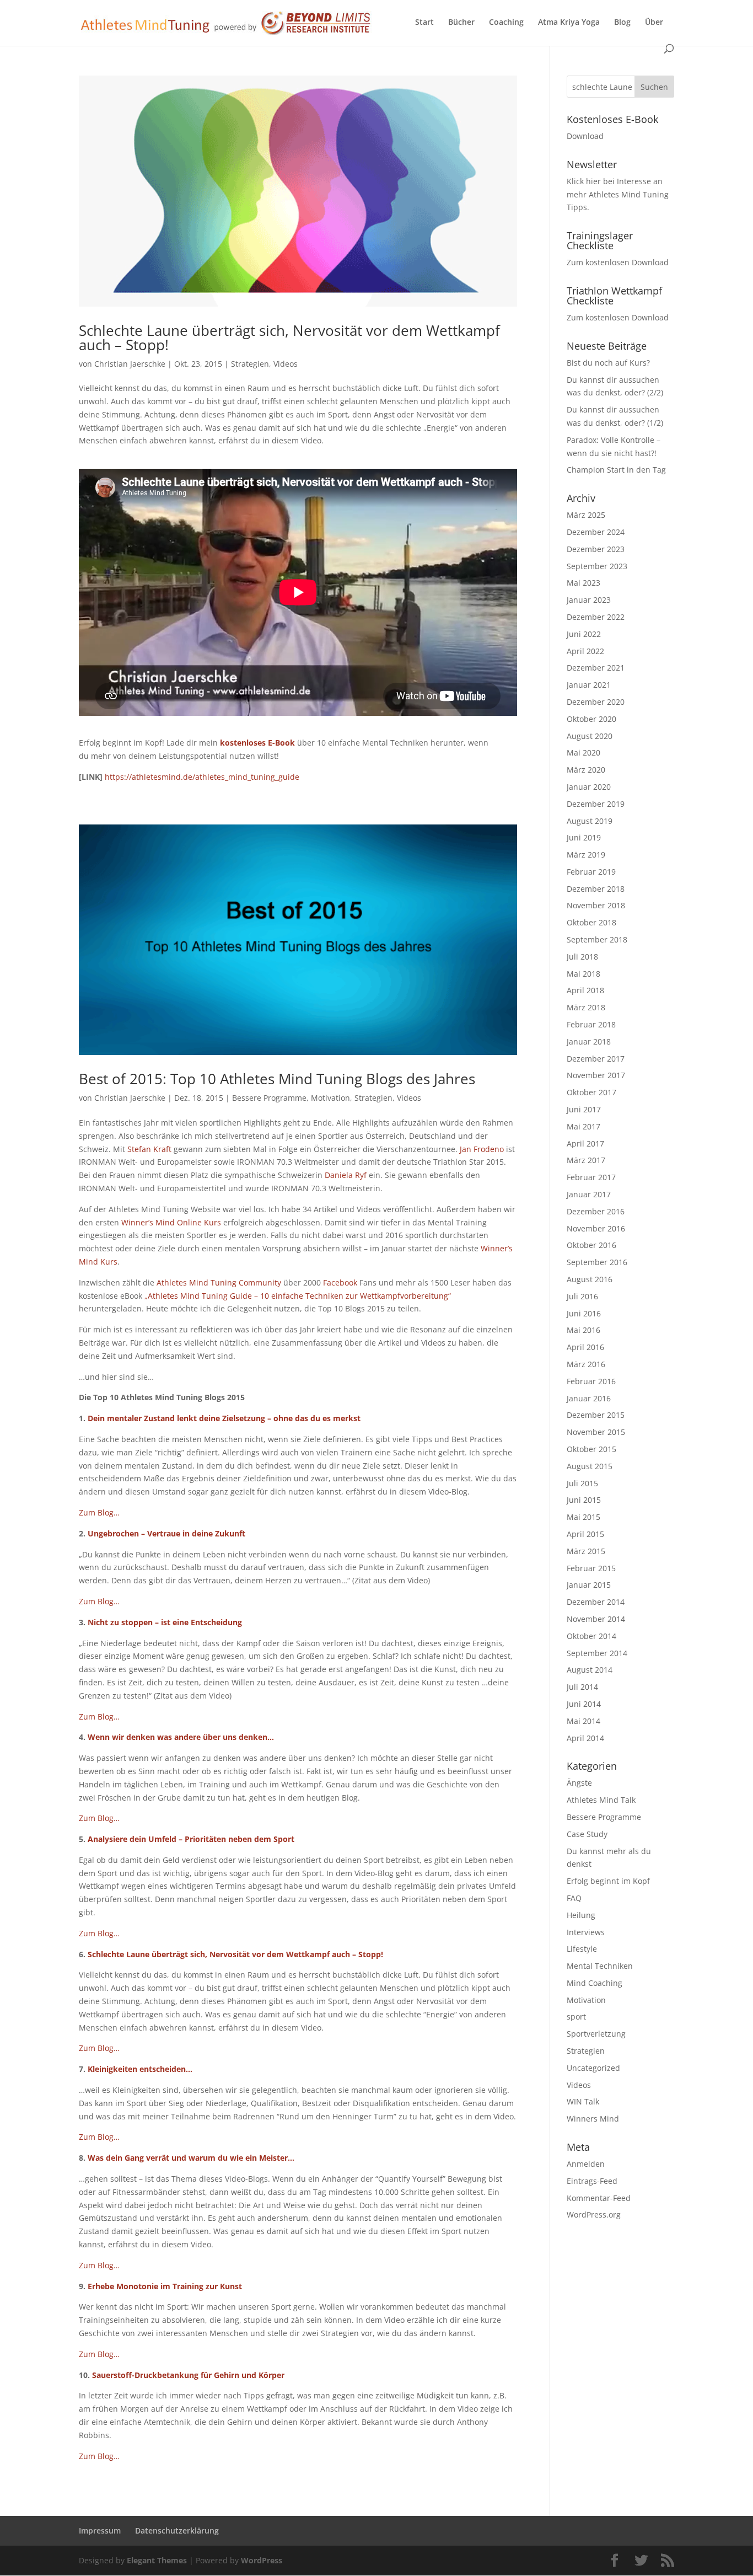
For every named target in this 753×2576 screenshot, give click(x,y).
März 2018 (586, 1007)
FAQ (574, 1898)
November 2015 (596, 1432)
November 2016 (596, 1228)
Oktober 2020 (591, 719)
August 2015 (590, 1466)
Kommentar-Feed (599, 2198)
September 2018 (597, 939)
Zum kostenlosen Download (618, 262)
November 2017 (596, 1075)
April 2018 (585, 990)
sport (576, 2017)
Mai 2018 (583, 974)
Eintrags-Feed (592, 2181)
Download (585, 136)
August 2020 (590, 736)
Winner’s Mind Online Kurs (171, 1222)
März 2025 (586, 515)
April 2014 (585, 1738)
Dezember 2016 (596, 1211)
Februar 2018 (591, 1024)
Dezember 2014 (596, 1602)
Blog (622, 23)
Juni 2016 (584, 1313)
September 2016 (597, 1262)
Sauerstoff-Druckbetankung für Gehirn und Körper (188, 2375)
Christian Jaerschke (130, 364)
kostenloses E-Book (257, 743)
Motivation (330, 1098)
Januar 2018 (589, 1041)
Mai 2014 (583, 1721)
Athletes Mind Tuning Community (219, 1282)
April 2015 (585, 1534)
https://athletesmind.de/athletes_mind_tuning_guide (202, 777)
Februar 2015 (591, 1568)
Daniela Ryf (346, 1175)
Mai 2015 (583, 1517)
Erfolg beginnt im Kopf (608, 1881)
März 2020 (586, 770)
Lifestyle (582, 1949)
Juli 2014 (582, 1687)
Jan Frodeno (482, 1149)
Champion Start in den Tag (616, 470)
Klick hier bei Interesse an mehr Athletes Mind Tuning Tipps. (618, 194)
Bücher (461, 23)
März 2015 (586, 1551)
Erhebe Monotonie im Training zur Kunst (165, 2286)
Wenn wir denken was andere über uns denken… (181, 1737)
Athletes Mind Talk (601, 1800)
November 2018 (596, 905)
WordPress (262, 2560)
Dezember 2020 (596, 702)
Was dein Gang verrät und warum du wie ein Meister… (191, 2158)
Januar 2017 (589, 1194)
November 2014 (596, 1619)
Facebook (340, 1282)
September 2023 (597, 566)
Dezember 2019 (596, 804)
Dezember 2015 (596, 1415)
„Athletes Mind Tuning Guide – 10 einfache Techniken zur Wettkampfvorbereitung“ (298, 1296)
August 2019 (590, 821)
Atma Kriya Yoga (569, 23)
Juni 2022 (584, 634)
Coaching (506, 23)
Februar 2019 (591, 872)
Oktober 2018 (591, 922)
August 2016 (590, 1279)
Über (654, 23)
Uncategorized (593, 2068)
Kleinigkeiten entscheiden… (140, 2069)
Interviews (586, 1932)
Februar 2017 (591, 1177)
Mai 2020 (583, 753)
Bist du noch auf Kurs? (608, 363)
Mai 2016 (583, 1330)
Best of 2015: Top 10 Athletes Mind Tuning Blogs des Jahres (277, 1079)
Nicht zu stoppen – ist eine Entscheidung (165, 1622)
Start (424, 23)
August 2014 (590, 1670)
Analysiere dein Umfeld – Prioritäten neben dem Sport (191, 1839)
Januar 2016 (589, 1398)
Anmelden (586, 2164)
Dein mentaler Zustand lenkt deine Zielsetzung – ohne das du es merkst (224, 1418)
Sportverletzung (596, 2034)
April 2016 (585, 1347)
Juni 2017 (584, 1109)
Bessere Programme (269, 1098)
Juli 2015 (582, 1483)
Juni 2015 (584, 1500)
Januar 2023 (589, 600)
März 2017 (586, 1160)
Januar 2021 (589, 685)
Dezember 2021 (596, 668)
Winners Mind (593, 2119)
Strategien (250, 364)
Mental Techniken (600, 1966)
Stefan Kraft (149, 1149)
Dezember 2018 (596, 889)
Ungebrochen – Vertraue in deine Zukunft (166, 1533)
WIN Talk (583, 2101)
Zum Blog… (99, 1512)
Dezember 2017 (596, 1059)
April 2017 (585, 1144)
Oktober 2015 (591, 1449)
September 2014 (597, 1653)
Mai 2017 (583, 1126)
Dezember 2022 (596, 617)
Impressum (100, 2531)
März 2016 (586, 1364)
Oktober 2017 (591, 1092)
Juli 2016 (582, 1296)
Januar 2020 (589, 787)
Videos (286, 364)
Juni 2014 (584, 1704)
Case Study (587, 1834)
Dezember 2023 (596, 549)
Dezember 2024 (596, 532)
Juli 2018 (582, 957)
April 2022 (585, 651)
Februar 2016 (591, 1381)
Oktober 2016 (591, 1245)
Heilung (581, 1915)
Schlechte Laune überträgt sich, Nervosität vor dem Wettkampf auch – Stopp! (289, 338)
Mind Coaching (595, 1983)
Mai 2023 (583, 583)
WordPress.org (594, 2214)
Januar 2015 (589, 1585)
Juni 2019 (584, 837)
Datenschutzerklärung (177, 2531)
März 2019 (586, 855)
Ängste (579, 1783)
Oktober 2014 (591, 1636)
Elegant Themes (157, 2560)
